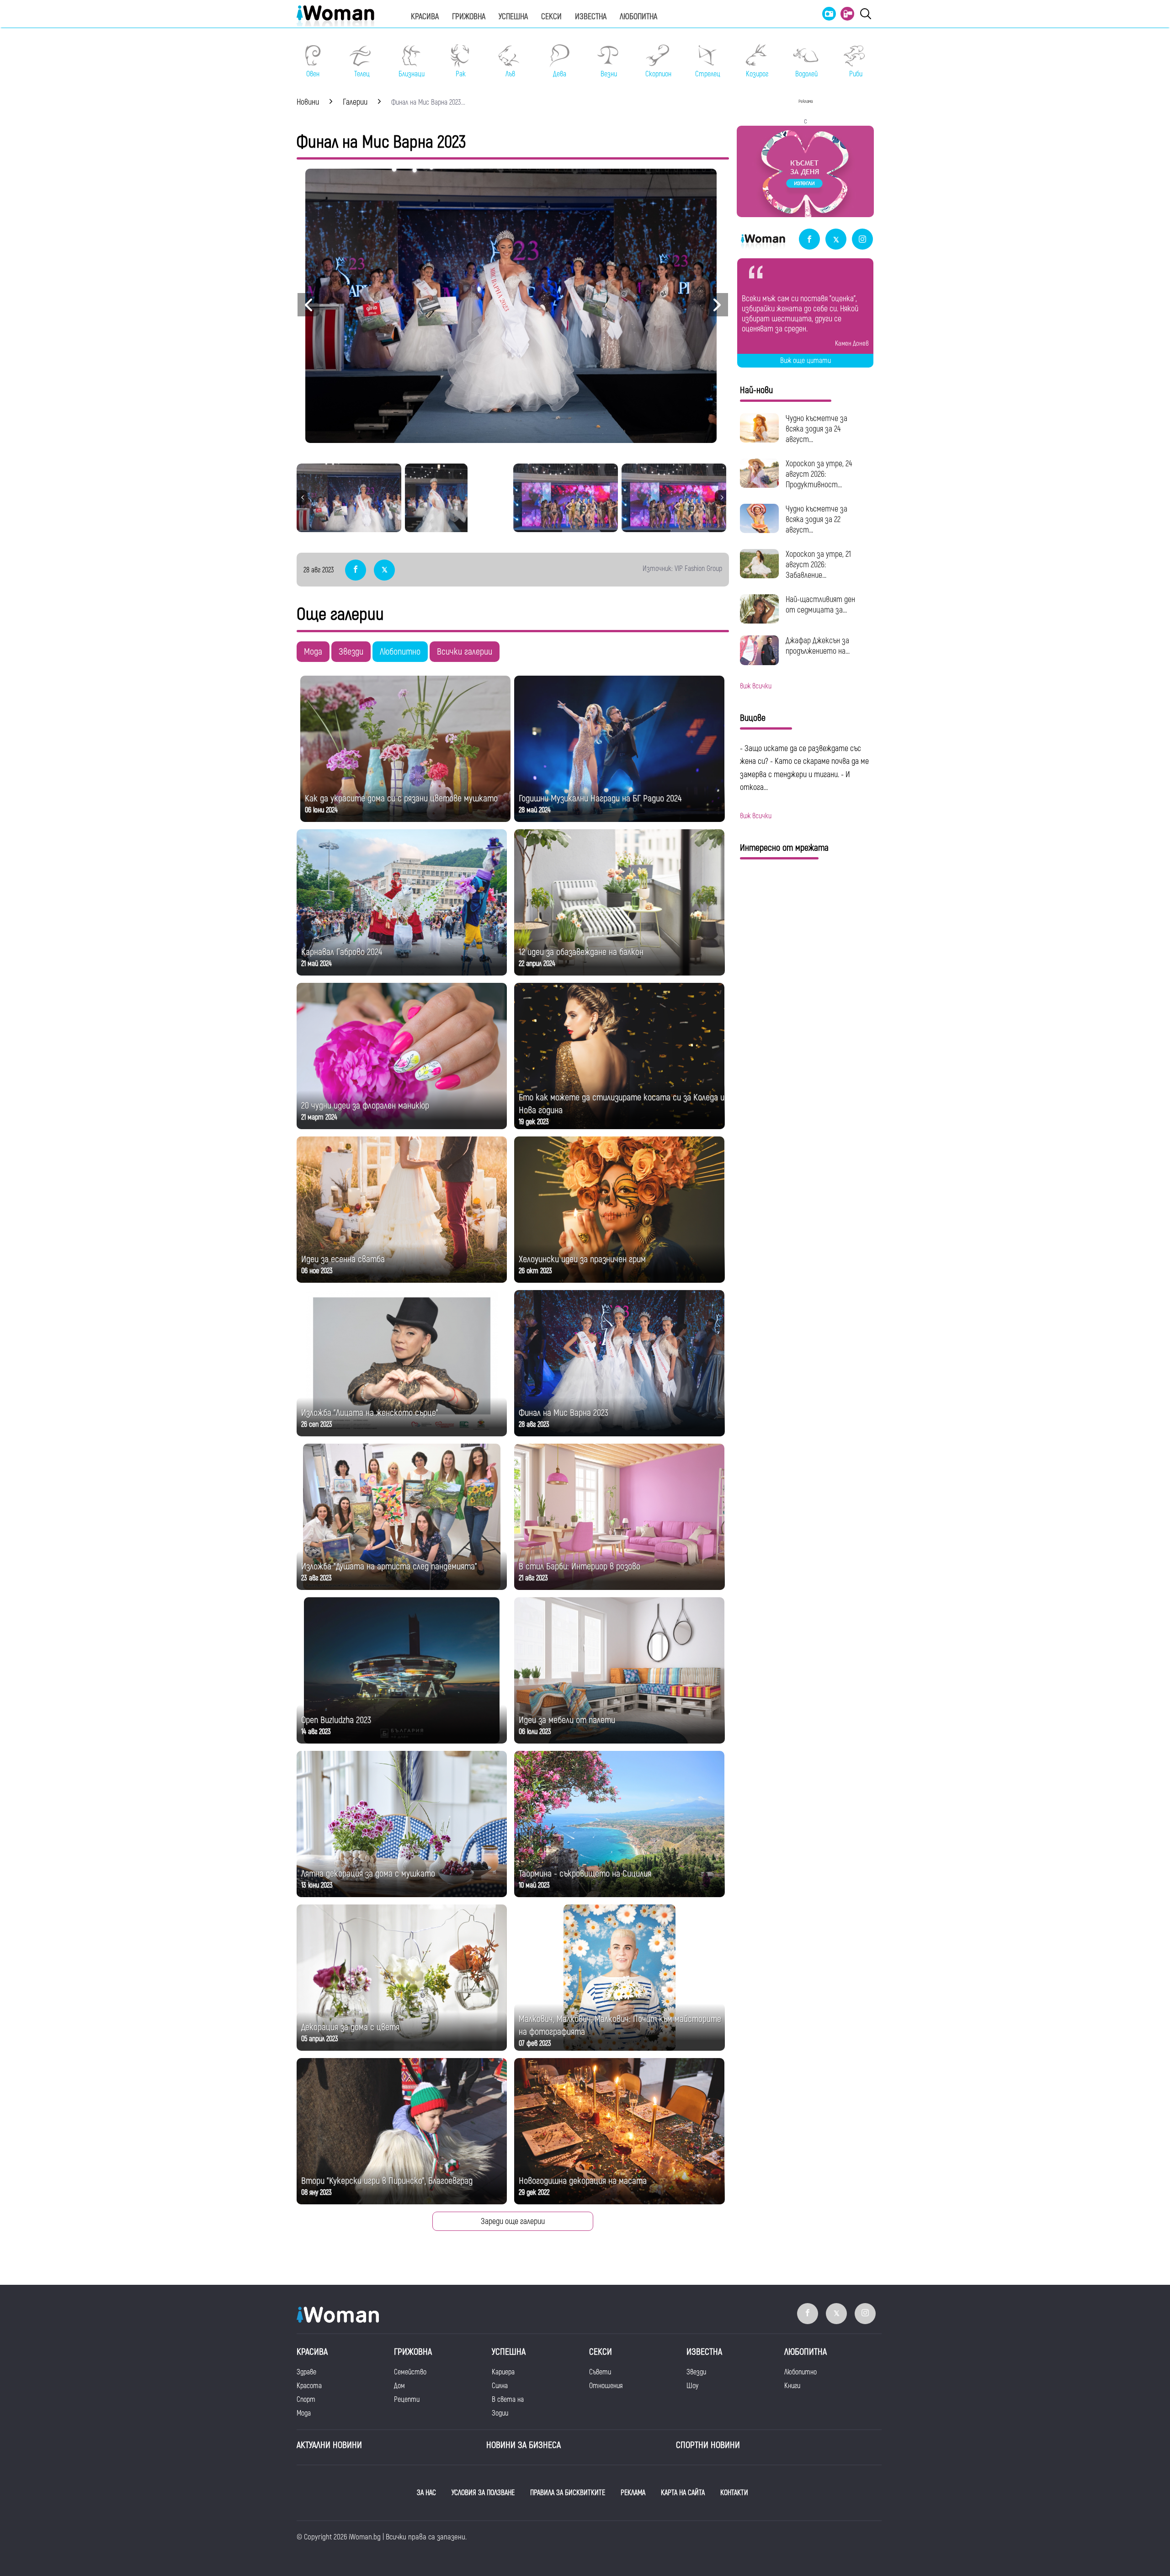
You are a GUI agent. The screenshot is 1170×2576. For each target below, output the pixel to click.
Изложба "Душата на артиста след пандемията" (389, 1566)
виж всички (756, 686)
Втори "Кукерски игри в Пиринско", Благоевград (387, 2181)
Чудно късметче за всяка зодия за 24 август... (816, 429)
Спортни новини (708, 2445)
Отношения (606, 2386)
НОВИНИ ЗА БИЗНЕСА (524, 2445)
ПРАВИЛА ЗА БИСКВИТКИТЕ (568, 2493)
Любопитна (638, 17)
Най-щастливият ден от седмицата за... (820, 605)
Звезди (351, 652)
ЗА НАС (426, 2493)
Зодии (500, 2413)
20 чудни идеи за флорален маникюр (365, 1106)
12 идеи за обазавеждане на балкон (581, 952)
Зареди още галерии (513, 2221)
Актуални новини (329, 2445)
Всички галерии (465, 652)
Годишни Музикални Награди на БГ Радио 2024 (600, 798)
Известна (591, 17)
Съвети (600, 2372)
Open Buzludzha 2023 (336, 1720)
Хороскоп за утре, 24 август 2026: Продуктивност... (819, 474)
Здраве (306, 2372)
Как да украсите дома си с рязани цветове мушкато (401, 798)
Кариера (503, 2372)
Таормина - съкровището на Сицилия (585, 1874)
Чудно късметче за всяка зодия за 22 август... (816, 520)
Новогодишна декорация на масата (583, 2181)
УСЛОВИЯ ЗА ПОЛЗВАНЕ (483, 2493)
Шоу (692, 2386)
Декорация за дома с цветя (350, 2027)
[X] (836, 240)
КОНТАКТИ (734, 2493)
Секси (551, 17)
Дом (399, 2386)
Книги (792, 2386)
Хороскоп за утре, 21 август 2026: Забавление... (818, 565)
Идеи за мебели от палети (567, 1720)
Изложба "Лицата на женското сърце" (370, 1413)
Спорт (306, 2400)
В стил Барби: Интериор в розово (580, 1566)
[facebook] (809, 240)
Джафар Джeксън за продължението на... (818, 646)
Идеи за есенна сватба (343, 1259)
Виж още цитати (806, 361)
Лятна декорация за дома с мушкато (368, 1874)
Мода (313, 652)
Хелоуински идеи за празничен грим (582, 1259)
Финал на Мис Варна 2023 (564, 1413)
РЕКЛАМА (633, 2493)
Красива (425, 17)
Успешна (513, 17)
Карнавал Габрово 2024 (342, 952)
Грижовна (469, 17)
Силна (500, 2386)
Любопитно (400, 652)
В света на (508, 2400)
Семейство (410, 2372)
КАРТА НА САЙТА (683, 2493)
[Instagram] (862, 240)
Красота (309, 2386)
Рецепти (407, 2400)
